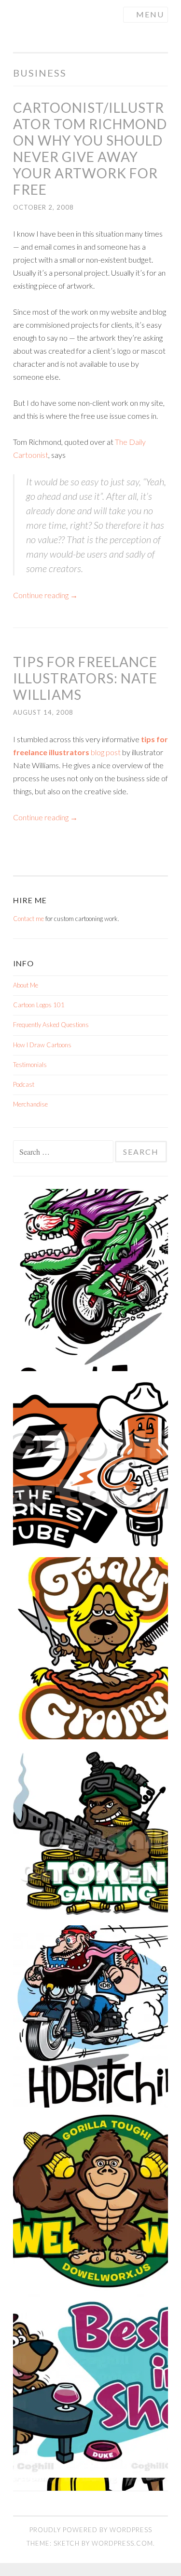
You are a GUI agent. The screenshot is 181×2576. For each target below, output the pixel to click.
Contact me (28, 919)
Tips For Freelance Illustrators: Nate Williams (85, 678)
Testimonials (30, 1065)
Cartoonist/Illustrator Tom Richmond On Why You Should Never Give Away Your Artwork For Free (90, 148)
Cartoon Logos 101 (39, 1005)
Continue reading (45, 595)
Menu (150, 14)
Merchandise (30, 1104)
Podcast (24, 1084)
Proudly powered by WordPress (91, 2530)
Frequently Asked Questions (51, 1025)
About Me (26, 985)
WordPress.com (122, 2543)
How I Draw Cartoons (42, 1045)
